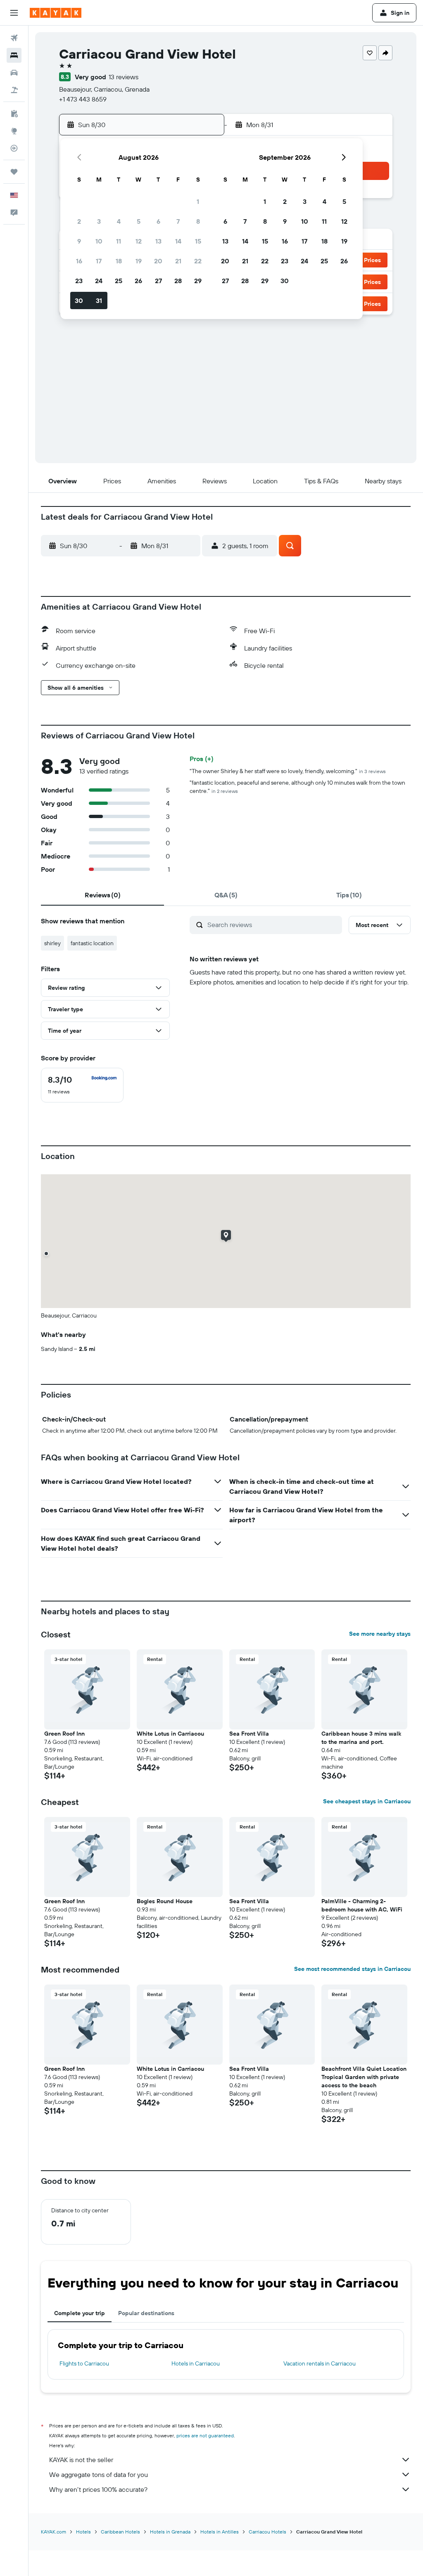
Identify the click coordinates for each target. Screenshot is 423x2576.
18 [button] (119, 261)
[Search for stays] (14, 55)
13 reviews (124, 77)
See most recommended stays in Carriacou (352, 1969)
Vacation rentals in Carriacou (320, 2363)
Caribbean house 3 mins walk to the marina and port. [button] (361, 1738)
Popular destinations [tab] (146, 2313)
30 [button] (79, 300)
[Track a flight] (14, 148)
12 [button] (139, 241)
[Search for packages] (14, 90)
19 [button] (139, 261)
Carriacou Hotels (267, 2532)
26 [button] (138, 281)
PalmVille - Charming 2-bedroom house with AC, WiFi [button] (362, 1905)
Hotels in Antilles (220, 2532)
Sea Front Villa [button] (249, 1734)
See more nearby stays (380, 1634)
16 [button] (79, 261)
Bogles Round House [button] (165, 1901)
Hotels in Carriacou (196, 2363)
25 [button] (119, 281)
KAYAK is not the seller (81, 2460)
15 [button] (198, 241)
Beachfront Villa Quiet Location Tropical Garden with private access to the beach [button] (364, 2077)
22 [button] (198, 261)
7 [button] (178, 221)
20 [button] (158, 261)
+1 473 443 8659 (83, 99)
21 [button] (178, 261)
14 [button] (178, 241)
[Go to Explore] (14, 131)
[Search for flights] (14, 38)
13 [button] (158, 241)
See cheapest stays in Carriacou (367, 1801)
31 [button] (99, 300)
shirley (52, 943)
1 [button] (198, 201)
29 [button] (198, 281)
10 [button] (99, 241)
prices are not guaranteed (205, 2435)
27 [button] (158, 281)
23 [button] (79, 281)
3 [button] (99, 221)
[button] (14, 13)
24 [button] (99, 281)
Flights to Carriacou (84, 2363)
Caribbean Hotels (120, 2532)
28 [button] (178, 281)
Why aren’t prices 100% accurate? (98, 2489)
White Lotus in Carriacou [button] (170, 1734)
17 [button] (99, 261)
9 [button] (79, 241)
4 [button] (119, 221)
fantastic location (92, 943)
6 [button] (158, 221)
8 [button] (198, 221)
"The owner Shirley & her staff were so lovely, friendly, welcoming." (288, 771)
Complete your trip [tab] (80, 2313)
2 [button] (79, 221)
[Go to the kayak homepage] (56, 13)
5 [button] (139, 221)
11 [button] (119, 241)
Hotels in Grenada (170, 2532)
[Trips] (14, 172)
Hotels (83, 2532)
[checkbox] (82, 1085)
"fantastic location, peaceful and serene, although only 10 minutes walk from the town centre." (297, 787)
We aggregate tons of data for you (99, 2474)
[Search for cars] (14, 73)
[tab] (102, 895)
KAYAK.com (53, 2532)
